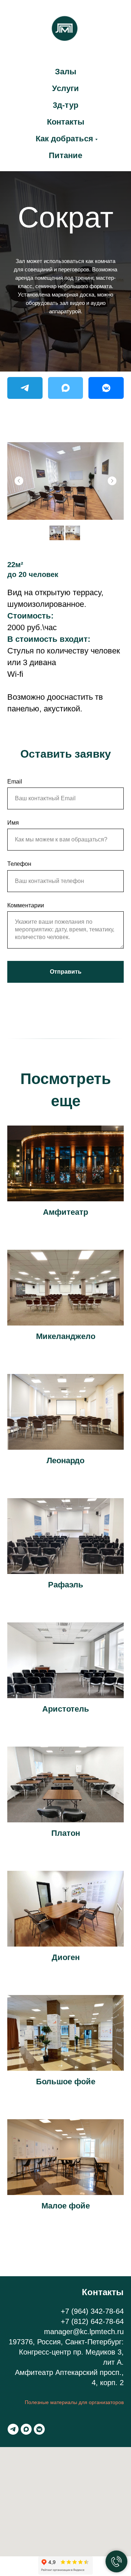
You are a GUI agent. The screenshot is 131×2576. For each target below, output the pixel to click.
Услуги (65, 88)
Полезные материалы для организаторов (74, 2402)
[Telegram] (25, 388)
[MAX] (26, 2429)
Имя (13, 823)
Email (15, 782)
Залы (66, 72)
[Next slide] (112, 481)
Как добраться (64, 139)
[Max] (66, 388)
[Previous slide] (19, 481)
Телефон (19, 864)
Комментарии (26, 905)
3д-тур (65, 105)
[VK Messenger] (106, 388)
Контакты (66, 122)
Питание (65, 155)
